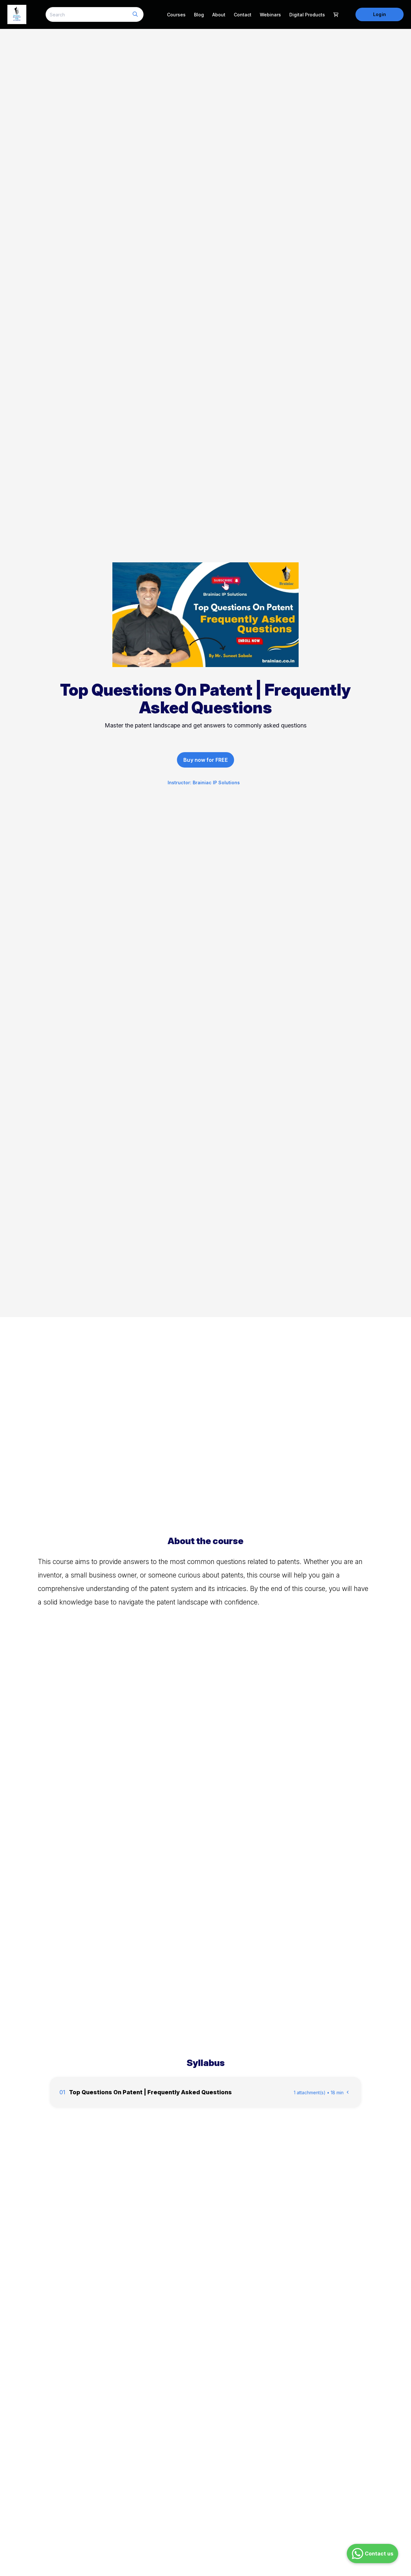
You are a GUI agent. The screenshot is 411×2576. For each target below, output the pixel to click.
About (219, 15)
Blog (199, 15)
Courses (176, 15)
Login (379, 14)
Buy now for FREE (205, 760)
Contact (243, 15)
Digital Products (307, 15)
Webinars (270, 15)
